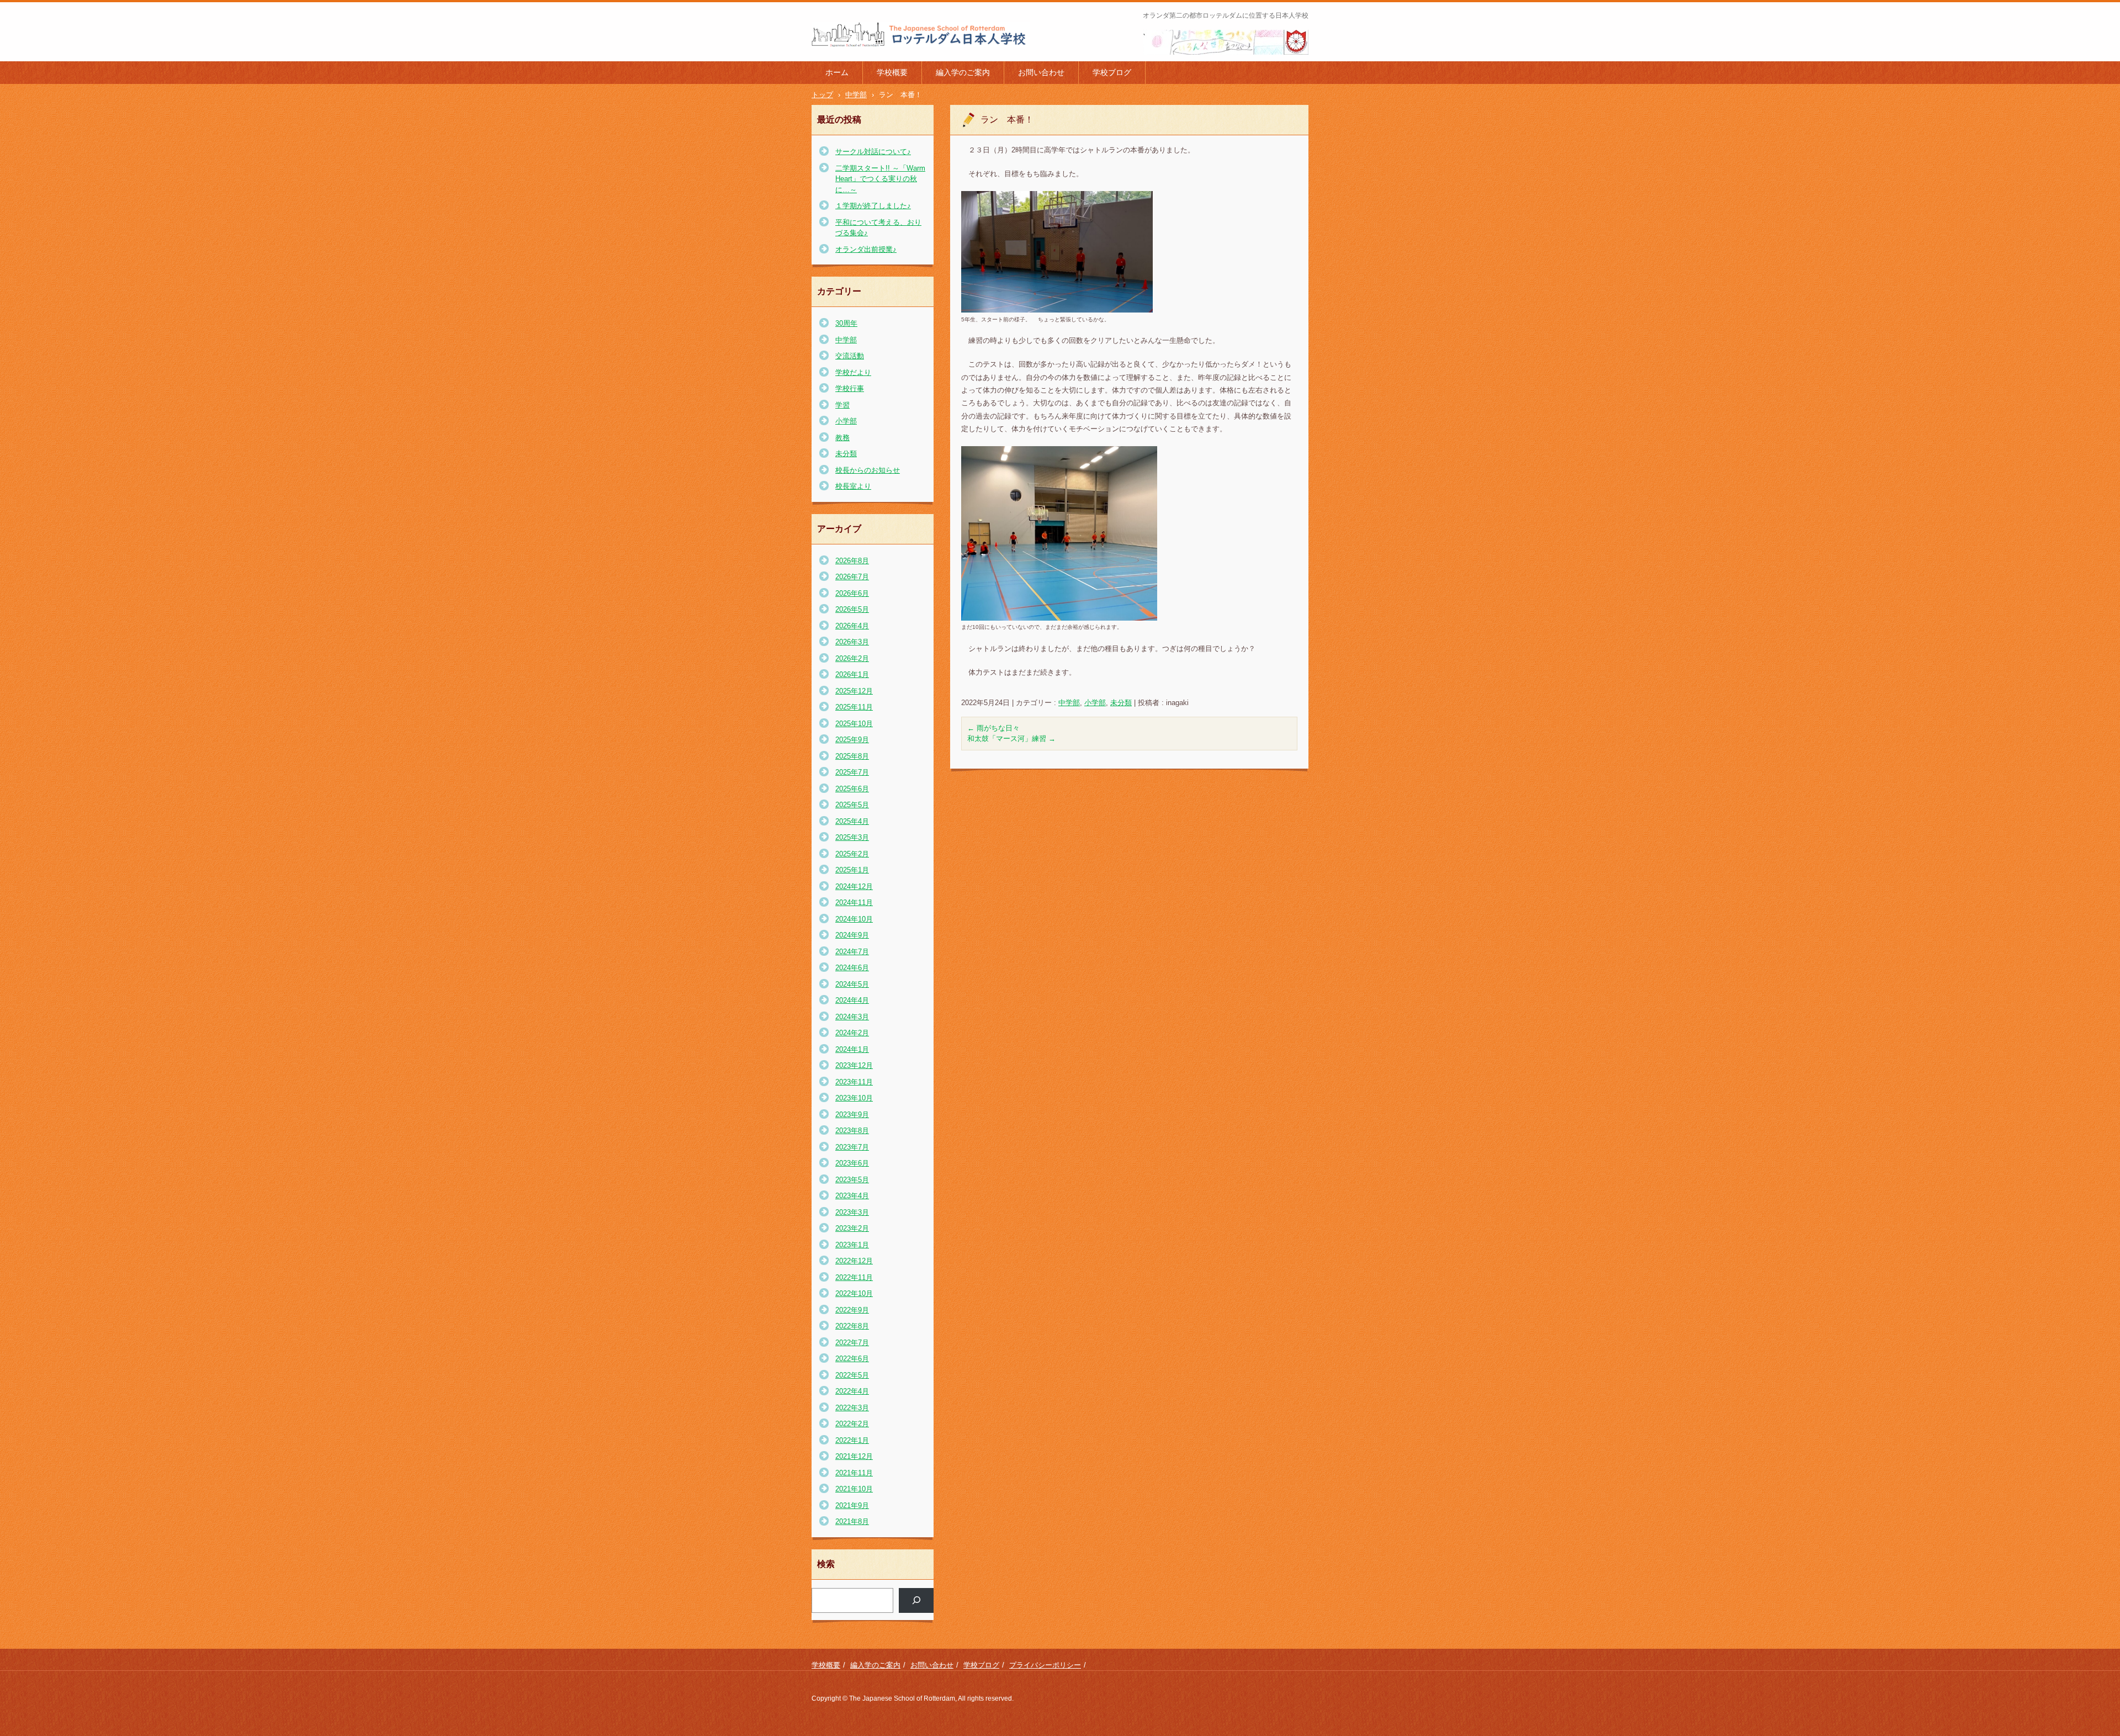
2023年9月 (852, 1115)
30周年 (846, 323)
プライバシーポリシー (1045, 1665)
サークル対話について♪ (873, 152)
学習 (842, 405)
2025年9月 (852, 740)
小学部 (1095, 703)
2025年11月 (854, 707)
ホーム (837, 72)
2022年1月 (852, 1440)
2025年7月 (852, 772)
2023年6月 (852, 1163)
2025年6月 (852, 789)
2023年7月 (852, 1147)
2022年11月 (854, 1277)
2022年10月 (854, 1293)
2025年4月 (852, 821)
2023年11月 (854, 1082)
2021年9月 (852, 1505)
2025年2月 (852, 854)
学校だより (853, 372)
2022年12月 (854, 1261)
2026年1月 (852, 674)
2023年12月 (854, 1065)
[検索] (916, 1600)
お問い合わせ (1041, 72)
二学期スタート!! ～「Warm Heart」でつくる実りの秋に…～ (880, 179)
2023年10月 (854, 1098)
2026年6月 (852, 593)
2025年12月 (854, 691)
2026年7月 (852, 577)
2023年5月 (852, 1180)
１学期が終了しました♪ (873, 206)
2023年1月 (852, 1245)
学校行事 (850, 388)
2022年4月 (852, 1391)
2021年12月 (854, 1456)
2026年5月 (852, 609)
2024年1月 (852, 1049)
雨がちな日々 (993, 728)
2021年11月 (854, 1473)
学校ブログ (1112, 72)
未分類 (1121, 703)
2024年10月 (854, 919)
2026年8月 (852, 561)
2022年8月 (852, 1326)
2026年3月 (852, 642)
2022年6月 (852, 1359)
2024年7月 (852, 952)
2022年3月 (852, 1408)
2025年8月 (852, 756)
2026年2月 (852, 658)
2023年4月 (852, 1196)
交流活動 (850, 356)
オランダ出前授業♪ (866, 249)
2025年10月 (854, 724)
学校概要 (892, 72)
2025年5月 (852, 805)
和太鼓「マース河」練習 (1011, 739)
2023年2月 (852, 1228)
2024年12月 (854, 886)
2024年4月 (852, 1000)
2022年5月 (852, 1375)
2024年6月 (852, 968)
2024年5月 (852, 984)
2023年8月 (852, 1131)
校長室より (853, 486)
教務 (842, 438)
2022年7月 (852, 1343)
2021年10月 (854, 1489)
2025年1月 (852, 870)
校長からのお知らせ (868, 470)
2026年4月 (852, 626)
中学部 (1069, 703)
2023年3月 (852, 1212)
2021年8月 (852, 1521)
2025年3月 (852, 837)
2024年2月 (852, 1033)
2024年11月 (854, 903)
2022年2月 (852, 1424)
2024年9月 (852, 935)
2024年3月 (852, 1017)
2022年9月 (852, 1310)
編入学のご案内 (963, 72)
